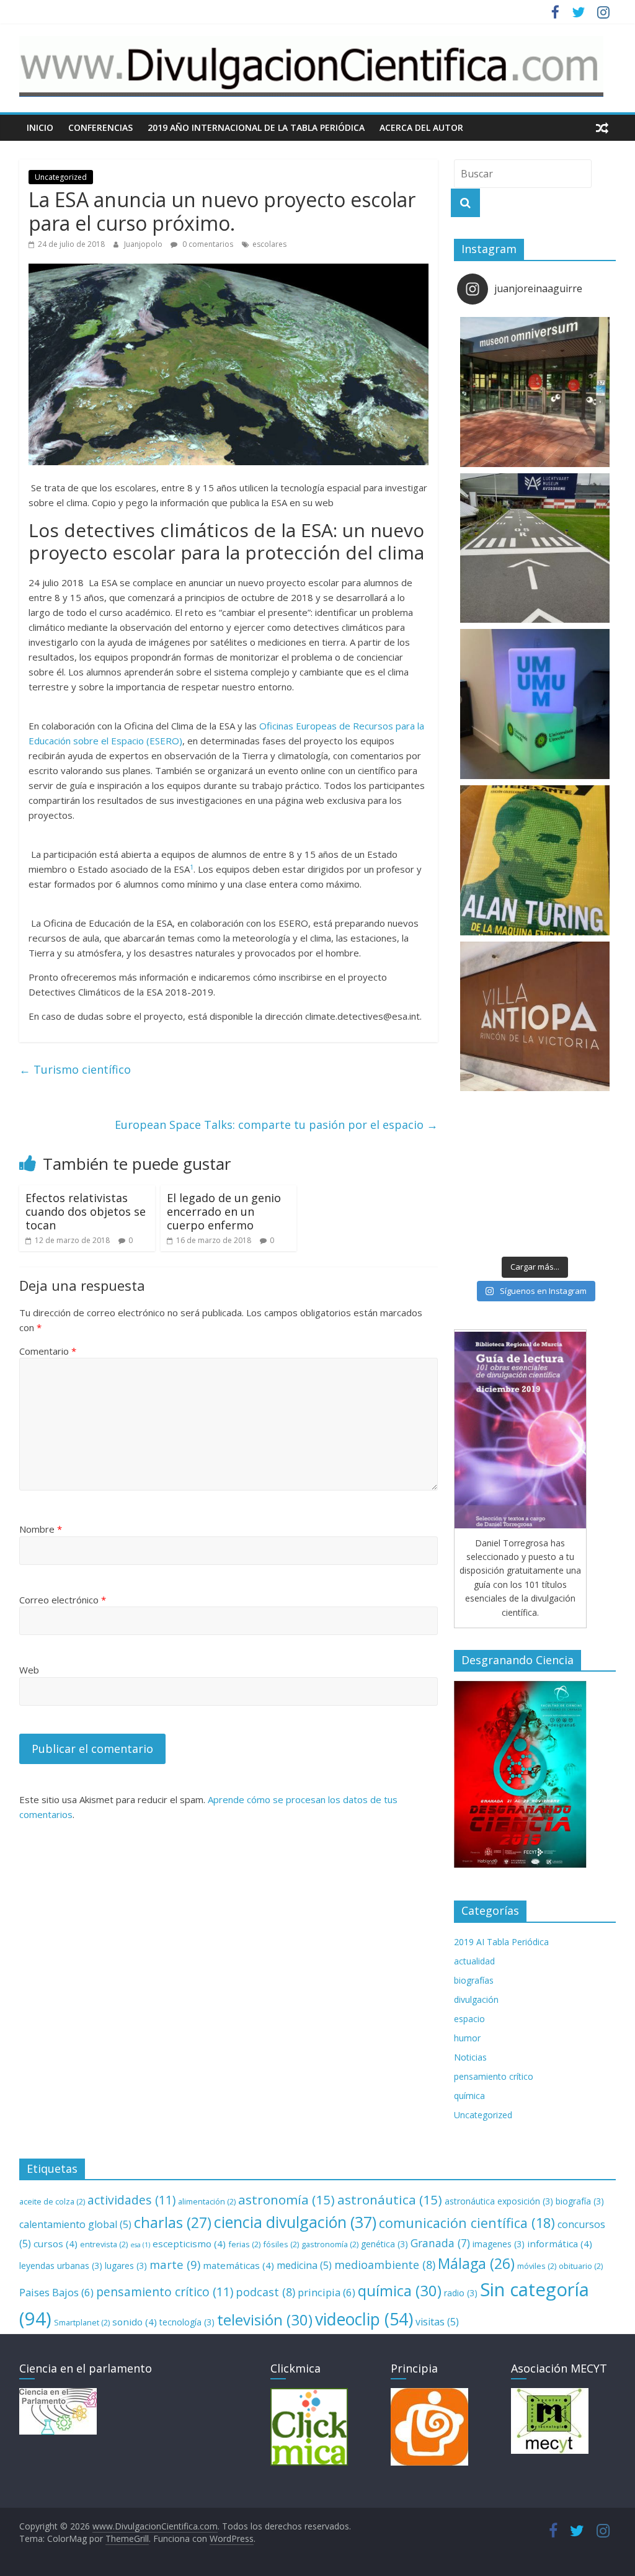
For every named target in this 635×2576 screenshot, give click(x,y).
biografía (580, 2201)
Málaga (476, 2263)
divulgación (476, 1999)
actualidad (474, 1961)
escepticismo (189, 2244)
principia (326, 2292)
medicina (304, 2265)
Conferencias (100, 127)
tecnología (187, 2322)
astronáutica (390, 2199)
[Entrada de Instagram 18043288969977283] (535, 392)
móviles (537, 2266)
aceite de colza (52, 2201)
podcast (265, 2292)
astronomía (286, 2199)
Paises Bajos (56, 2292)
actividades (131, 2200)
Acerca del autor (421, 127)
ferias (244, 2244)
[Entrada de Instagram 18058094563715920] (535, 1017)
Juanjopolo (144, 244)
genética (384, 2244)
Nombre (41, 1529)
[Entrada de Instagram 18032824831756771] (535, 1172)
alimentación (207, 2201)
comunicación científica (467, 2223)
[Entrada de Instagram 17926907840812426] (535, 860)
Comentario (48, 1351)
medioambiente (385, 2265)
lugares (126, 2266)
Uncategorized (61, 177)
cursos (56, 2244)
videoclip (364, 2319)
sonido (135, 2322)
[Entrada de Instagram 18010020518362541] (535, 548)
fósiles (281, 2244)
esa (140, 2245)
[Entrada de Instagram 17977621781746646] (535, 704)
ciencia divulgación (295, 2222)
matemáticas (238, 2265)
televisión (265, 2320)
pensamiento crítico (494, 2076)
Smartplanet (82, 2322)
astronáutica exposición (499, 2201)
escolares (269, 244)
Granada (440, 2243)
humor (467, 2038)
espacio (469, 2019)
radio (461, 2293)
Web (29, 1670)
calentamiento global (75, 2224)
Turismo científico (75, 1069)
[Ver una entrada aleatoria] (602, 128)
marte (175, 2264)
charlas (173, 2222)
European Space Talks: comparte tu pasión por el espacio (276, 1125)
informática (560, 2244)
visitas (437, 2322)
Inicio (40, 127)
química (469, 2096)
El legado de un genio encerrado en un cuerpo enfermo (224, 1211)
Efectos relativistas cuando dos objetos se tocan (86, 1211)
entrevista (104, 2244)
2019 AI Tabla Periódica (501, 1942)
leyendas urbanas (61, 2266)
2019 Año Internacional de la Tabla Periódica (256, 127)
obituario (581, 2266)
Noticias (470, 2057)
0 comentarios (207, 244)
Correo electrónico (63, 1600)
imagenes (499, 2244)
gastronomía (330, 2244)
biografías (474, 1980)
